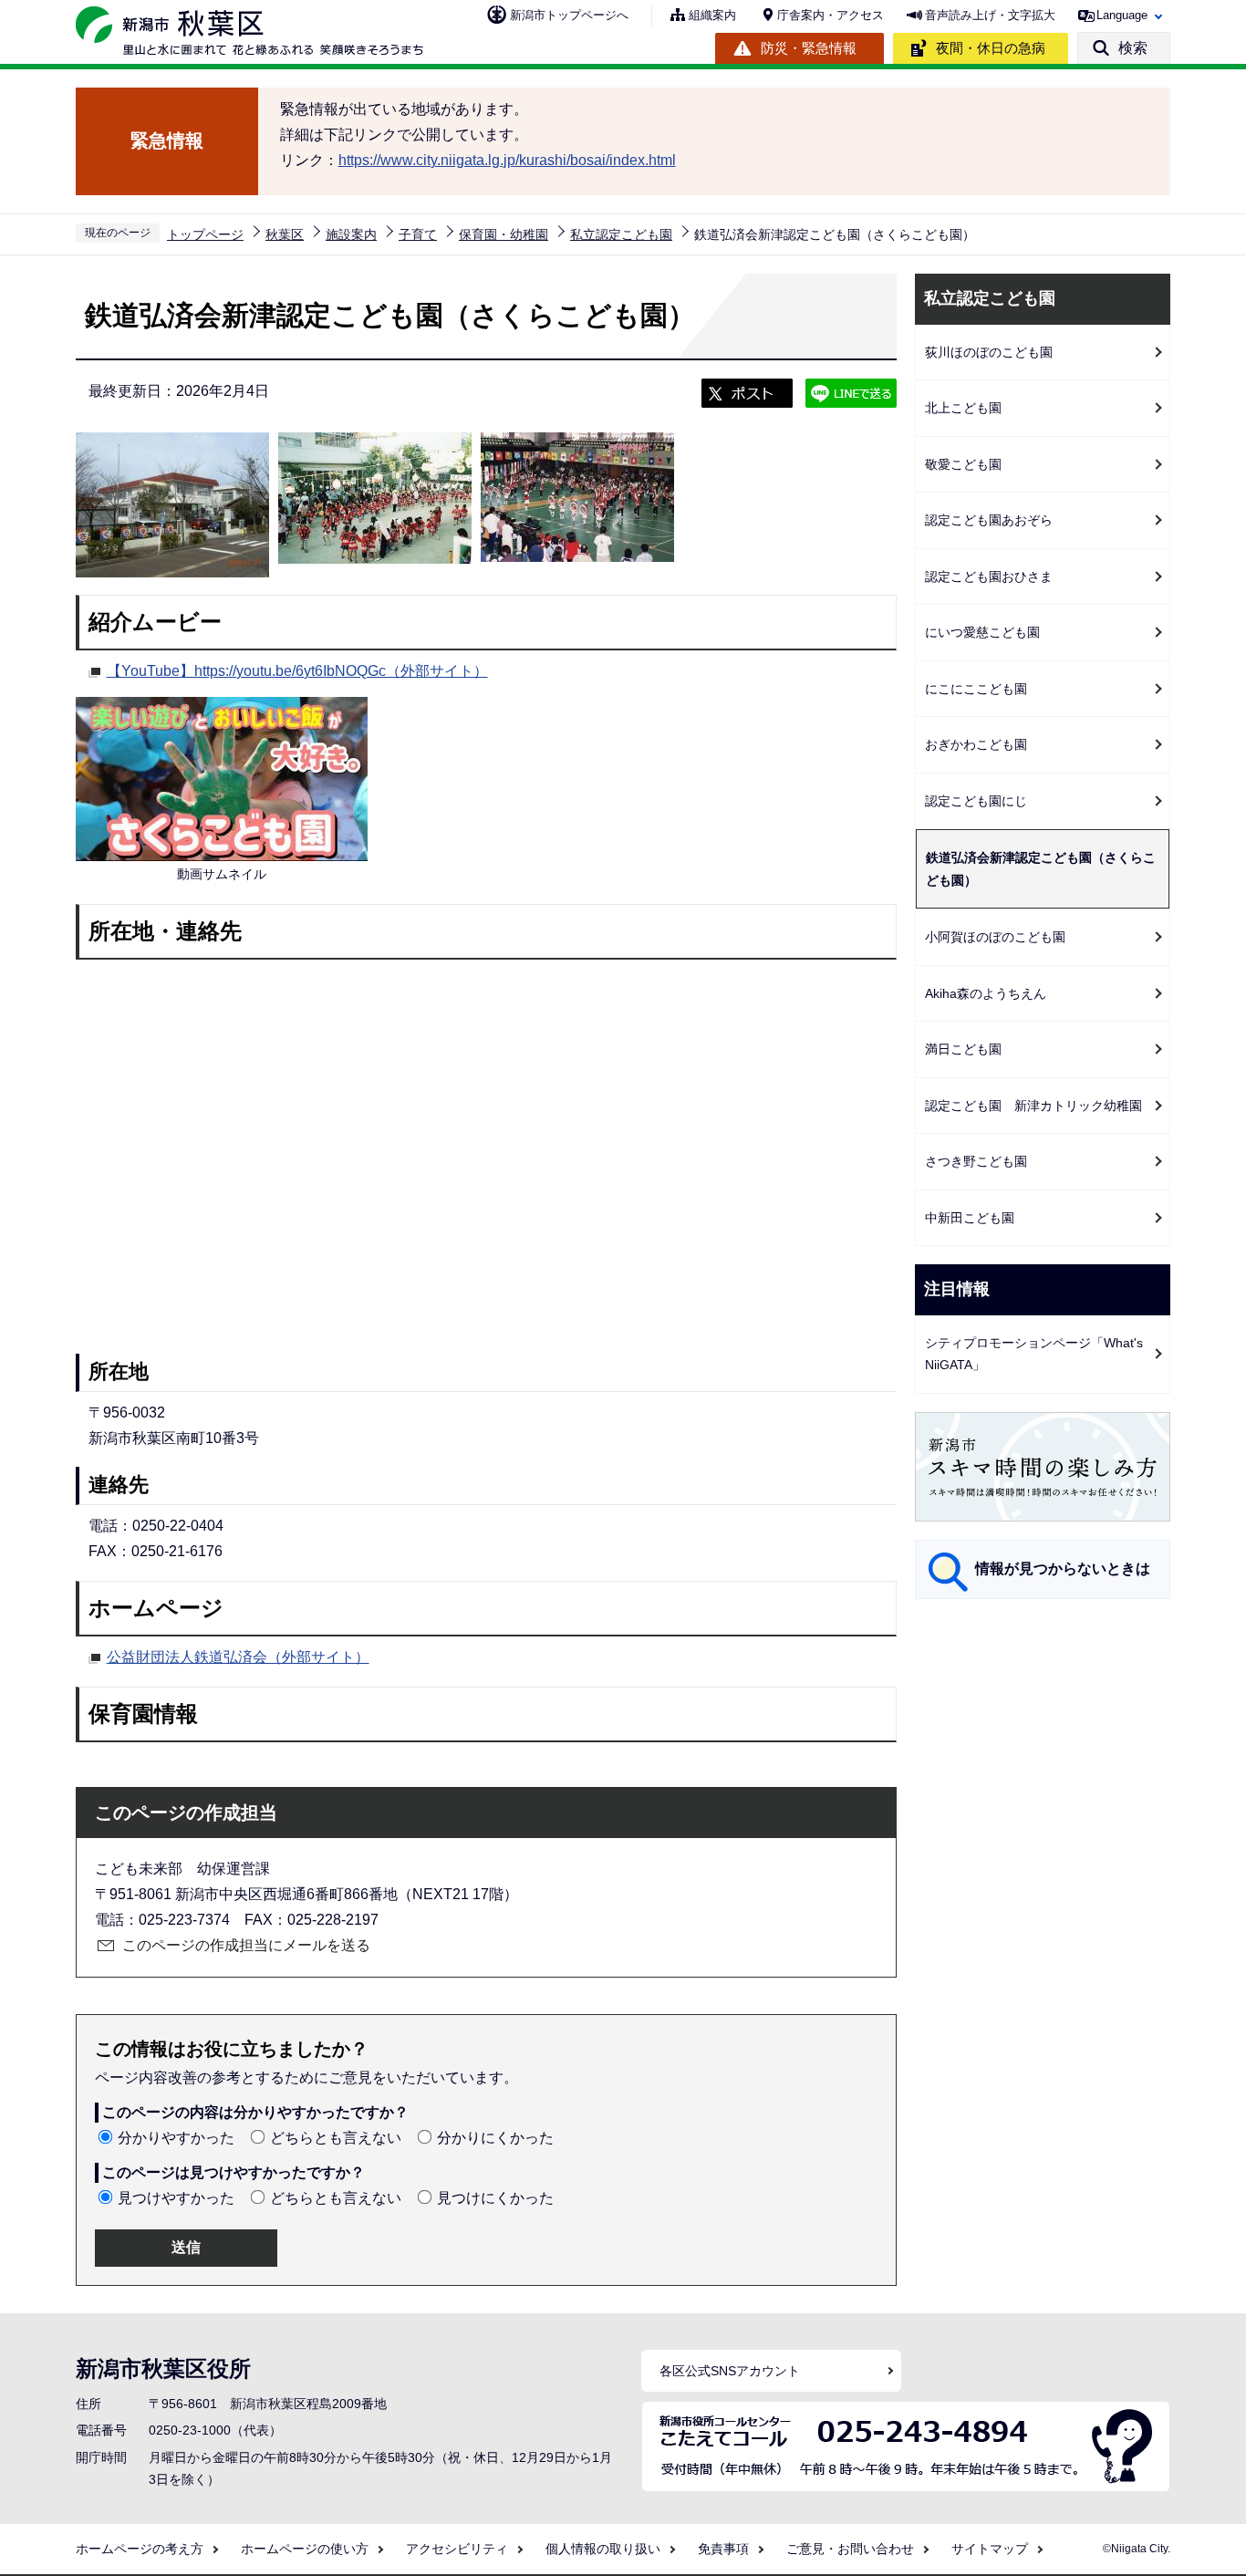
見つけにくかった (495, 2198)
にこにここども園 (976, 689)
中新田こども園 (970, 1218)
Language (1122, 15)
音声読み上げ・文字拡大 (990, 15)
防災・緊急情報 (809, 48)
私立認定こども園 (621, 234)
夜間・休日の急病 (991, 48)
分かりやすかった (176, 2138)
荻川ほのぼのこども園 (989, 352)
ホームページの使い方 (305, 2549)
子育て (418, 234)
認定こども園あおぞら (989, 520)
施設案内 (351, 234)
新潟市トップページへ (569, 15)
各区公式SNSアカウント (730, 2371)
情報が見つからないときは (1063, 1568)
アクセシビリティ (457, 2549)
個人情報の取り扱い (603, 2549)
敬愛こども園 (963, 464)
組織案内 (712, 15)
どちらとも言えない (336, 2138)
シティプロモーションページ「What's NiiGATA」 (1034, 1354)
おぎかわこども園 (976, 744)
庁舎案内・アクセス (831, 15)
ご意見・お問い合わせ (850, 2549)
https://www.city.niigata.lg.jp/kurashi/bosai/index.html (507, 160)
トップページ (205, 234)
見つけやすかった (176, 2198)
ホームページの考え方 (140, 2549)
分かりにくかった (495, 2138)
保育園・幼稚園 (504, 234)
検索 (1133, 48)
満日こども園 (963, 1049)
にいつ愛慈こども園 (982, 632)
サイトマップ (990, 2549)
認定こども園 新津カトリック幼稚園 (1033, 1106)
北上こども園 (963, 408)
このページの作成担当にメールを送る (246, 1945)
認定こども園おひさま (989, 576)
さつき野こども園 (976, 1161)
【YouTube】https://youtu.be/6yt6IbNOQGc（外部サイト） (297, 671)
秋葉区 (285, 234)
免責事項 (723, 2549)
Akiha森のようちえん (986, 993)
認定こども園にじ (976, 801)
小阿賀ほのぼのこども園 (995, 937)
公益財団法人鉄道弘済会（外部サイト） (238, 1657)
